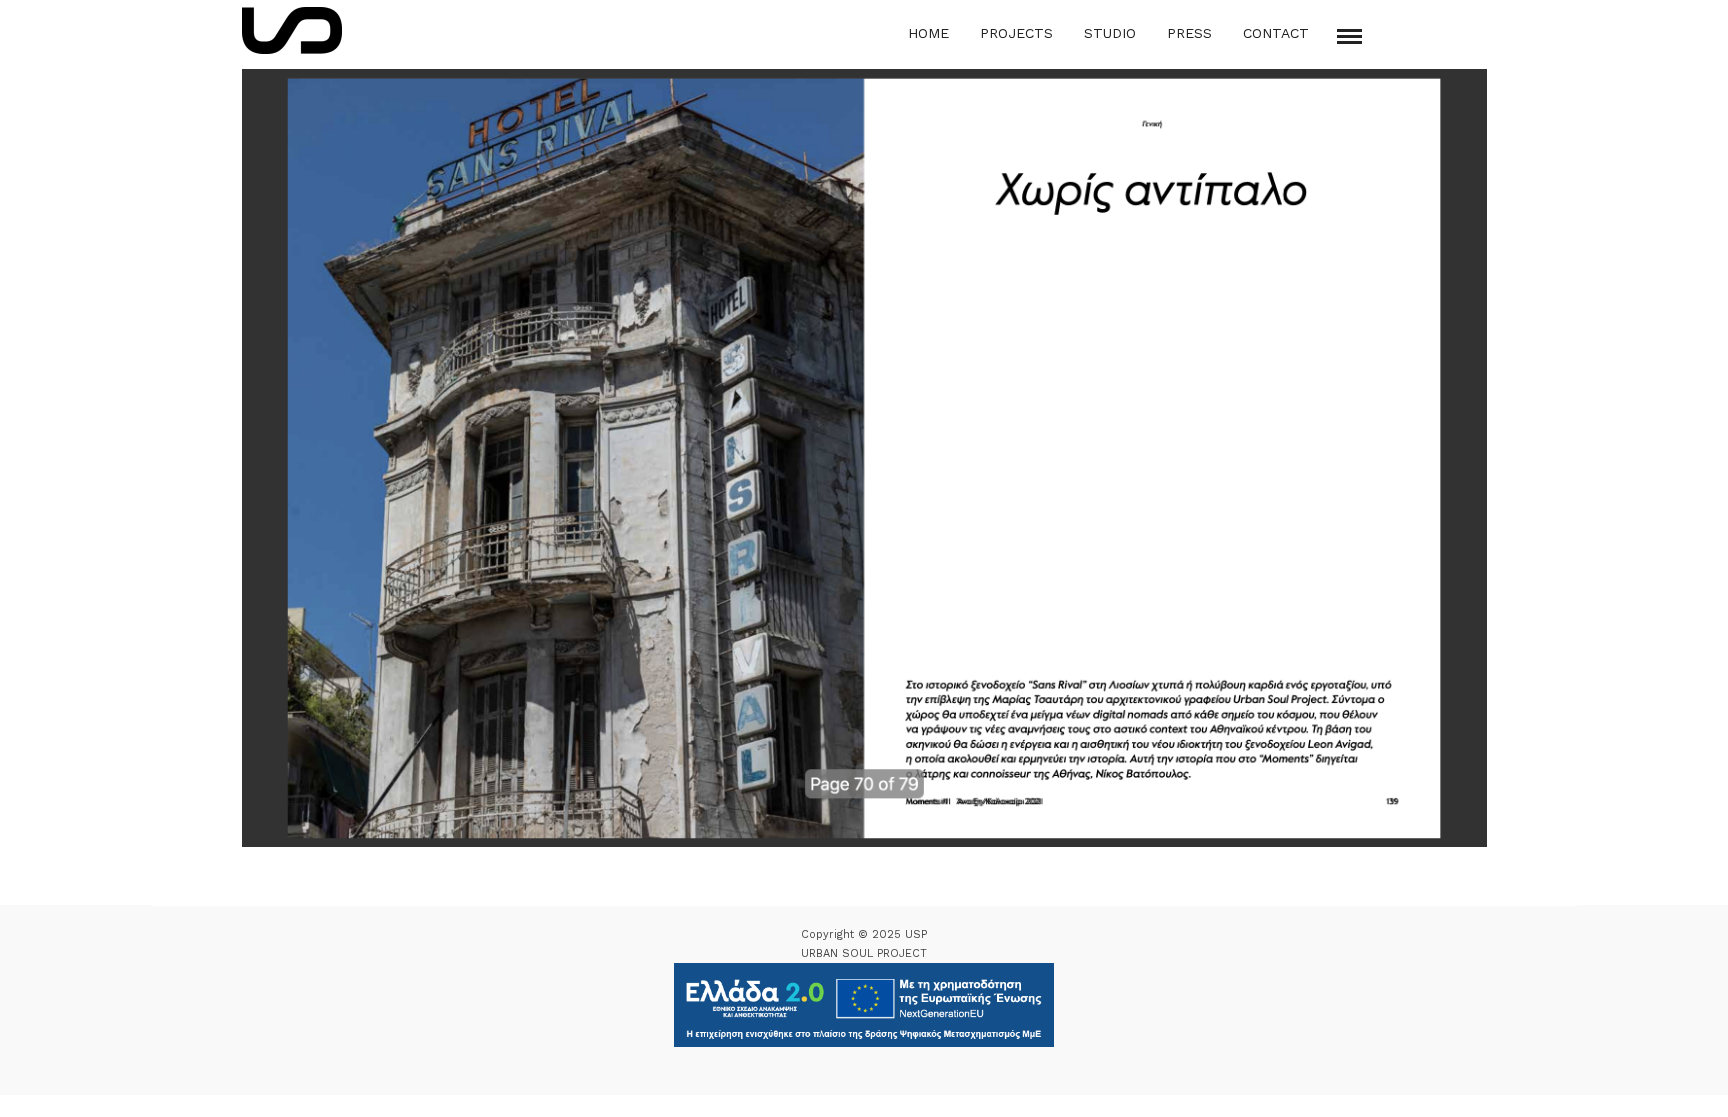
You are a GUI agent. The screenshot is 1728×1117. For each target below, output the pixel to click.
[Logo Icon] (292, 30)
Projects (1016, 33)
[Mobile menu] (1349, 36)
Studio (1110, 33)
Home (928, 33)
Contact (1276, 33)
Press (1189, 33)
